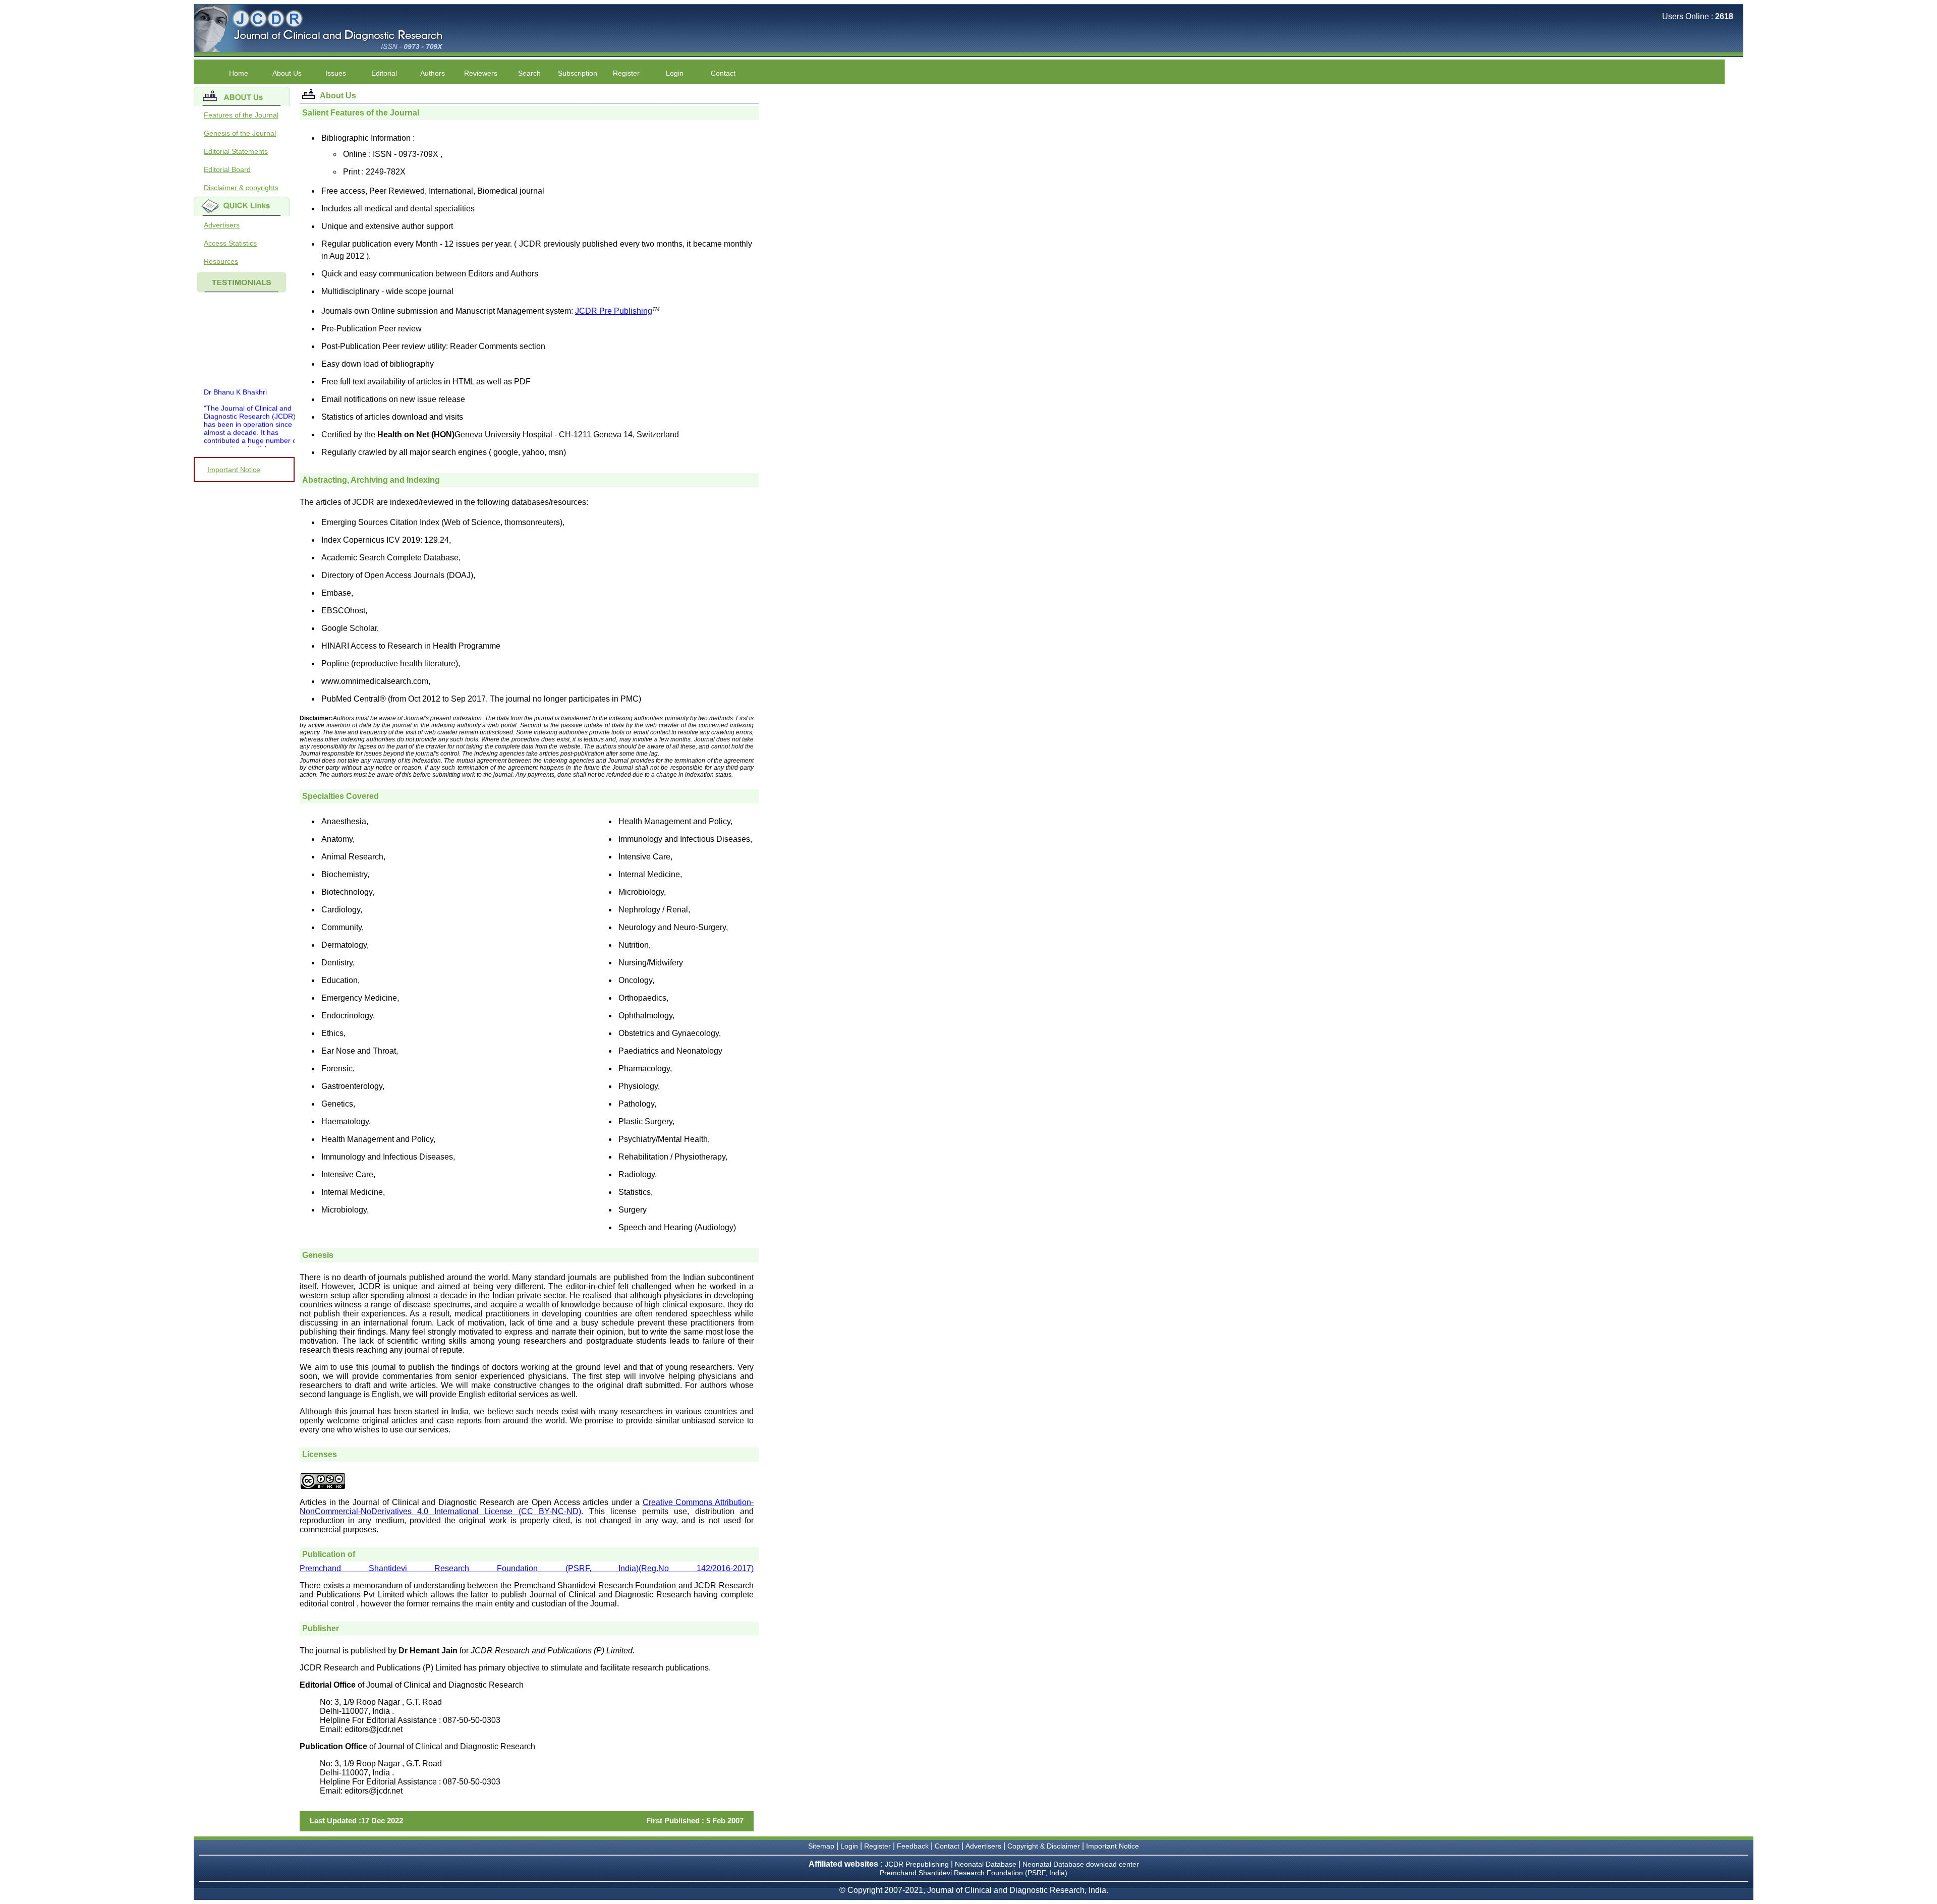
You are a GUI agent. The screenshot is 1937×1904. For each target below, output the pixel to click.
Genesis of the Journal (240, 133)
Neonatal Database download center (1081, 1864)
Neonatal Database (987, 1864)
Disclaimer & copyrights (241, 188)
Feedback (913, 1846)
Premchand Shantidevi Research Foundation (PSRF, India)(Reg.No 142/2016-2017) (527, 1568)
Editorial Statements (236, 151)
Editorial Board (227, 169)
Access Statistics (230, 243)
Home (239, 73)
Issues (336, 73)
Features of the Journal (241, 115)
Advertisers (222, 225)
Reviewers (481, 73)
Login (675, 73)
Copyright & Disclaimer (1044, 1846)
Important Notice (234, 470)
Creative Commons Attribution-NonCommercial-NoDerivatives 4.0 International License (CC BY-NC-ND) (527, 1507)
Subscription (578, 73)
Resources (221, 261)
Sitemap (821, 1846)
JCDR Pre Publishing (614, 311)
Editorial (384, 73)
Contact (723, 73)
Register (626, 73)
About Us (287, 73)
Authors (433, 73)
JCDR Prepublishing (917, 1864)
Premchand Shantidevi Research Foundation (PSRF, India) (974, 1873)
